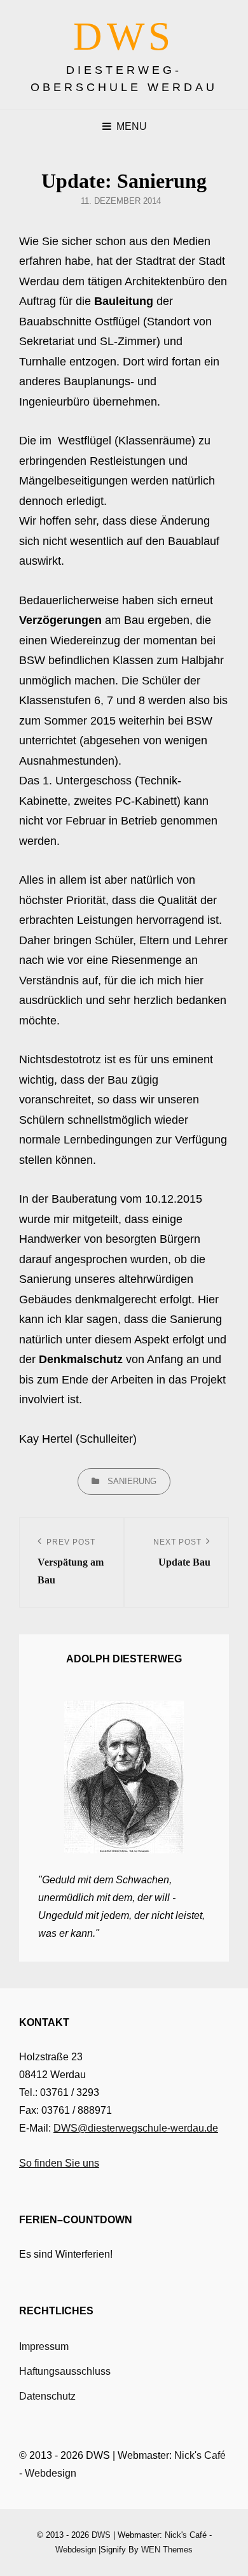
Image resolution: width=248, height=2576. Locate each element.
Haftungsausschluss (65, 2371)
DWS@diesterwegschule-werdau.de (136, 2128)
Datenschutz (47, 2396)
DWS (124, 36)
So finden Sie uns (59, 2163)
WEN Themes (167, 2550)
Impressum (44, 2346)
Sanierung (132, 1481)
